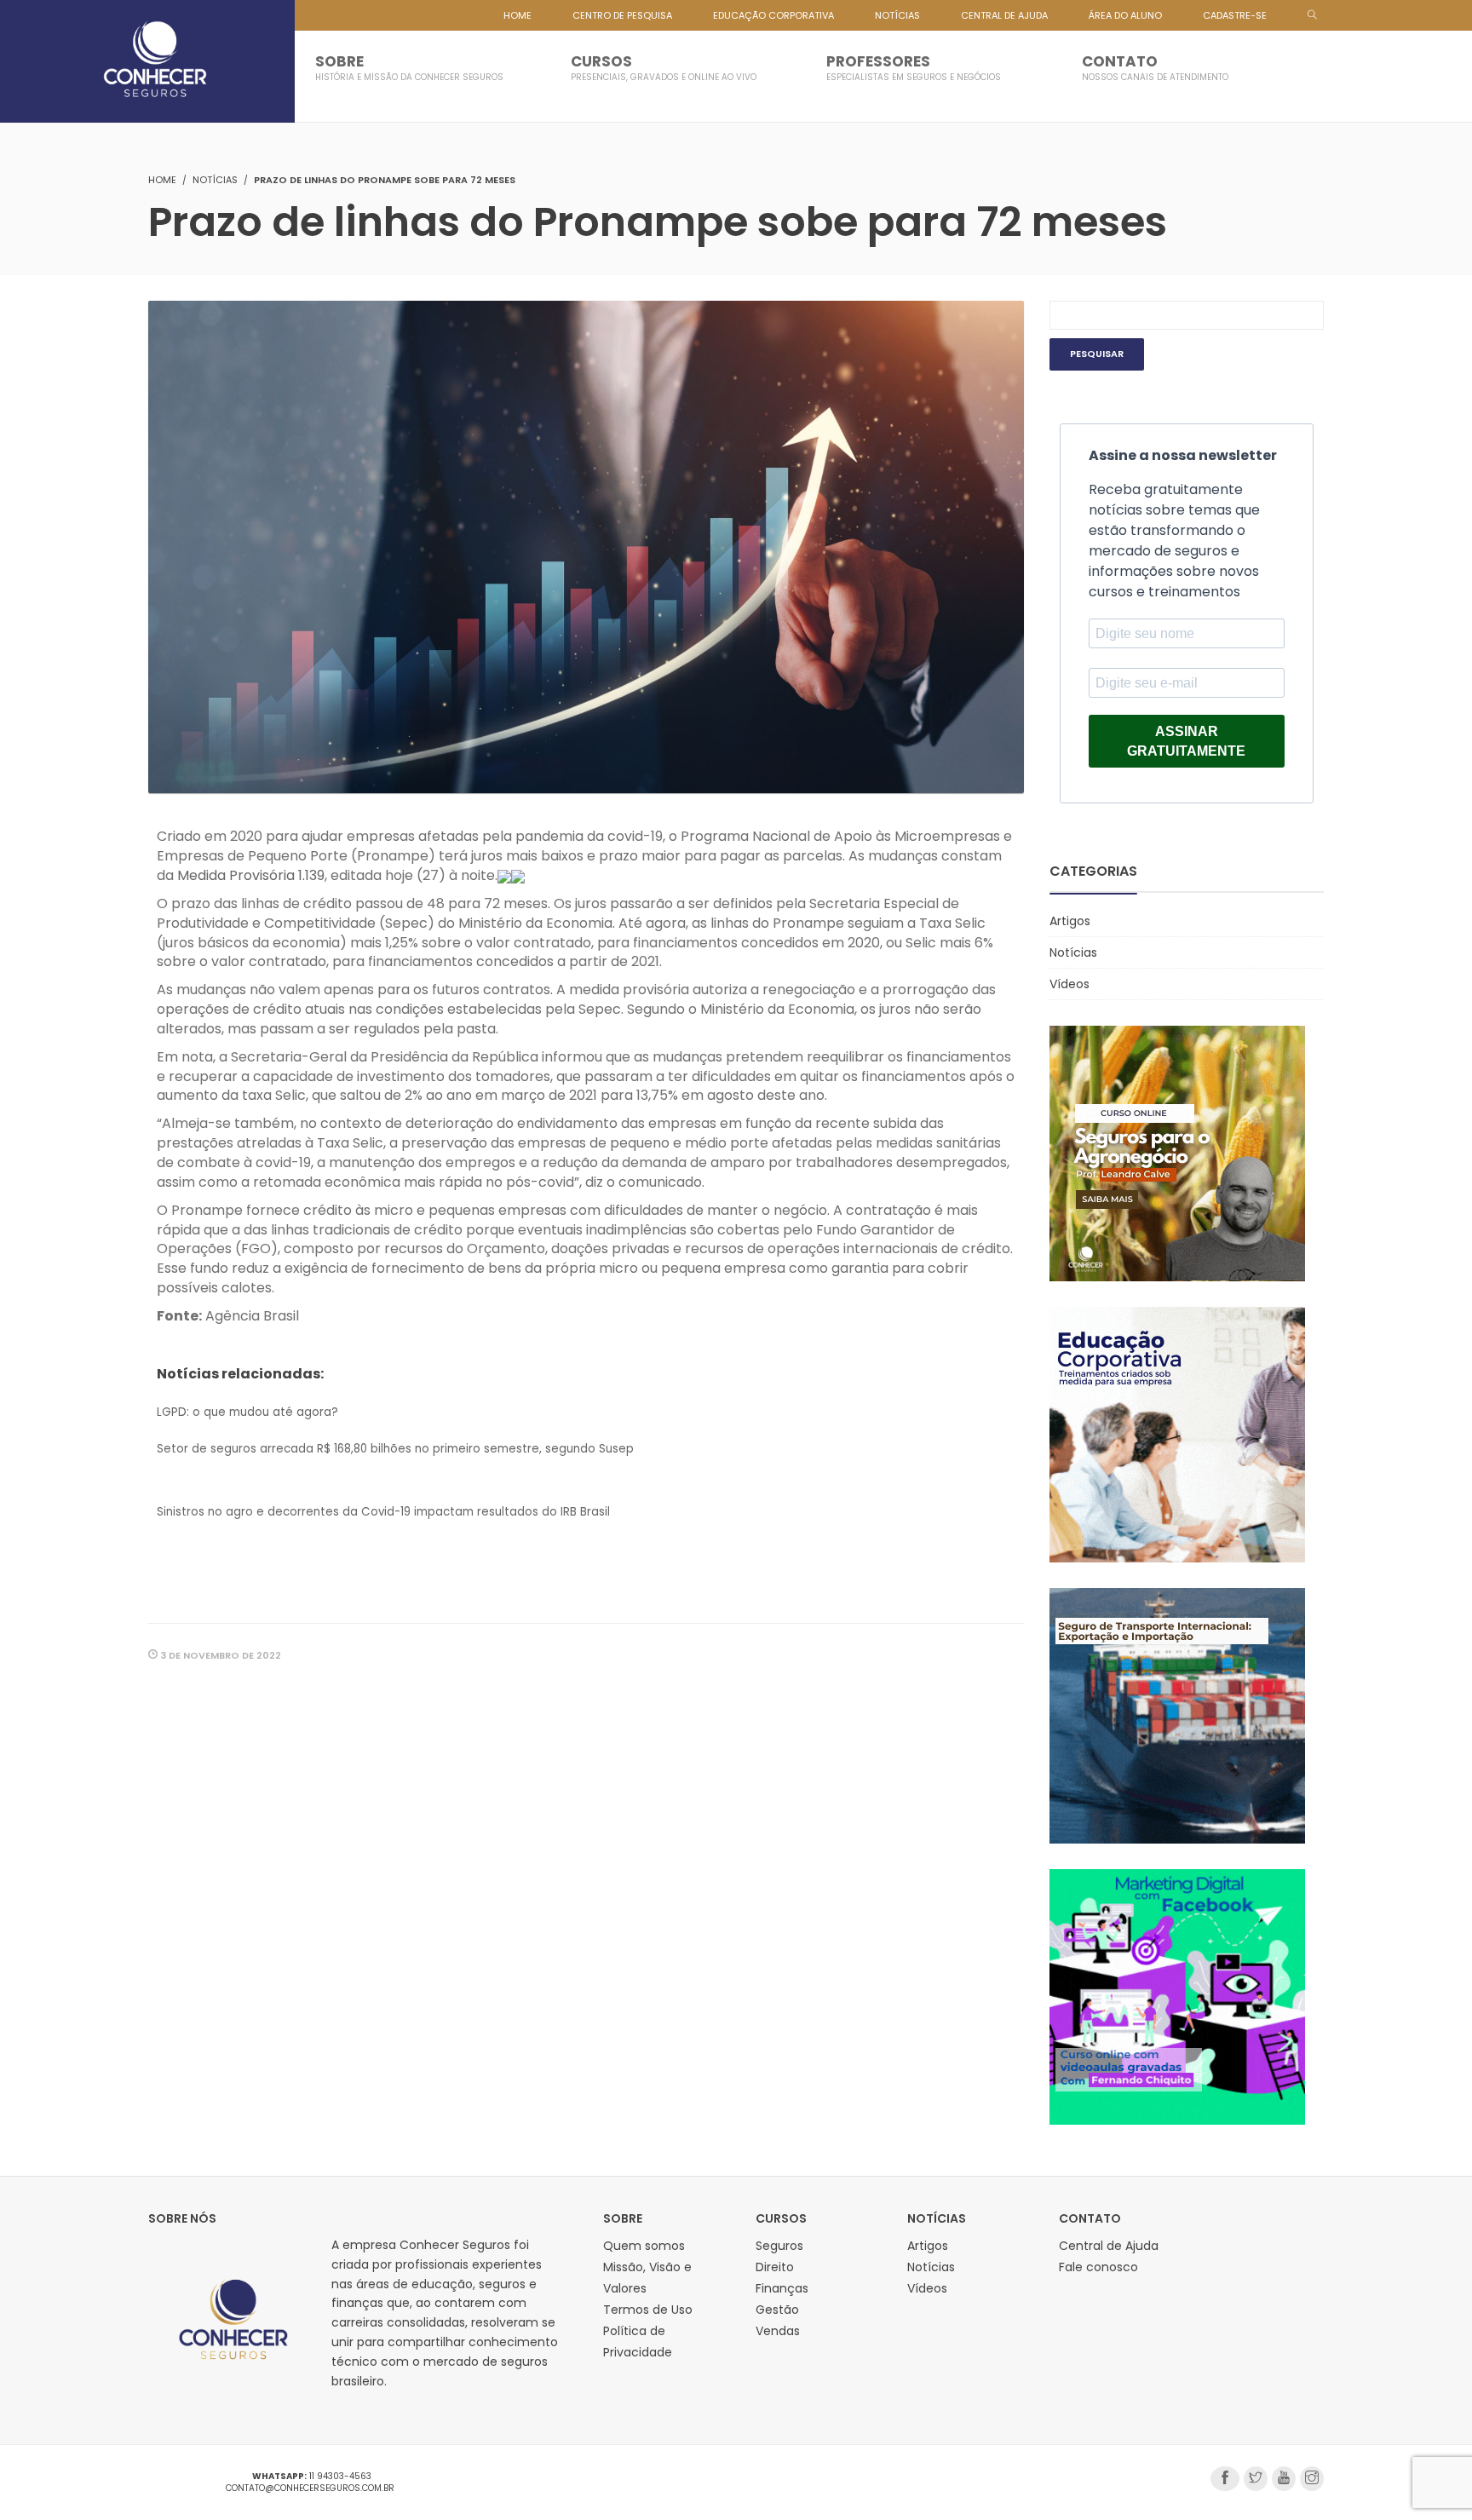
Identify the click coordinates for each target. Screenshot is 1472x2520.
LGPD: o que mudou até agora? (247, 1412)
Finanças (782, 2288)
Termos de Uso (648, 2310)
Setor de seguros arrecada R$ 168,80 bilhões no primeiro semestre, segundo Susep (395, 1449)
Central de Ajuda (1109, 2246)
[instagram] (1312, 2479)
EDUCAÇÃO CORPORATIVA (773, 15)
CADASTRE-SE (1235, 15)
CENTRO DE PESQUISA (622, 15)
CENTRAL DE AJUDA (1004, 15)
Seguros (779, 2246)
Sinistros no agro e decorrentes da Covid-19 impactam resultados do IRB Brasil (383, 1512)
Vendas (778, 2331)
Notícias (215, 180)
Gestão (777, 2310)
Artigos (1070, 921)
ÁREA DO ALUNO (1125, 15)
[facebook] (1225, 2479)
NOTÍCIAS (897, 15)
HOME (517, 15)
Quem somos (644, 2246)
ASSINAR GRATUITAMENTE (1186, 741)
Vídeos (1069, 984)
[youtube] (1284, 2479)
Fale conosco (1098, 2267)
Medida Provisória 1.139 (251, 875)
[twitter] (1256, 2479)
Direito (775, 2267)
